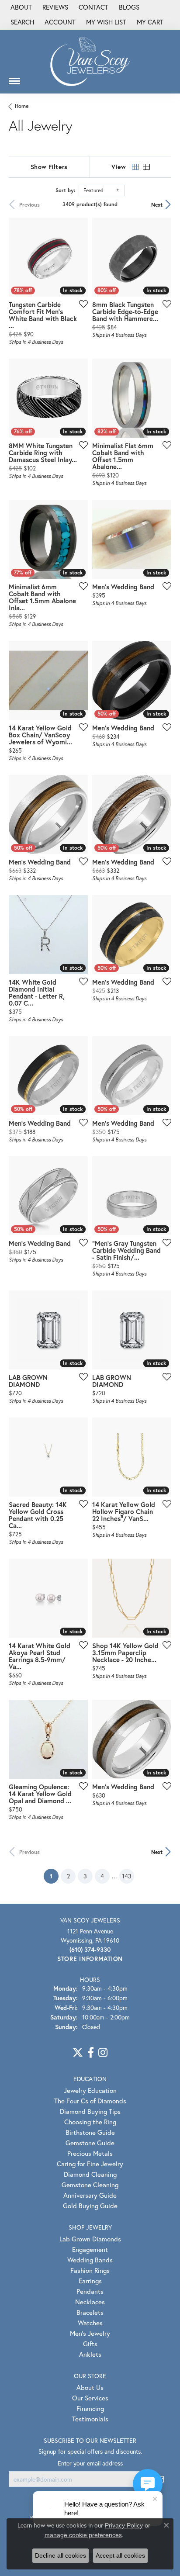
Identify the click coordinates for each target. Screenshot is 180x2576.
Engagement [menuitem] (90, 2249)
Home (22, 106)
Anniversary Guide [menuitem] (90, 2195)
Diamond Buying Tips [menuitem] (90, 2111)
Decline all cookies (61, 2555)
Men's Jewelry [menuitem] (90, 2333)
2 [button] (68, 1876)
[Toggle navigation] (14, 78)
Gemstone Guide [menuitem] (90, 2143)
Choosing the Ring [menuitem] (90, 2122)
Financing (90, 2408)
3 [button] (85, 1876)
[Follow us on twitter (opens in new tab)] (78, 2053)
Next (157, 204)
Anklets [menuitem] (90, 2354)
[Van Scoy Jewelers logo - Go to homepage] (90, 61)
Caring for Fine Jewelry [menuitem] (90, 2164)
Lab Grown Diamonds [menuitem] (90, 2239)
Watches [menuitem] (90, 2323)
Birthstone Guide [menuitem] (90, 2132)
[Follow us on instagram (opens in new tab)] (103, 2053)
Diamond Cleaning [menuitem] (90, 2174)
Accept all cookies (120, 2555)
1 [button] (54, 1876)
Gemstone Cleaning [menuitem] (90, 2185)
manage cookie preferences (83, 2535)
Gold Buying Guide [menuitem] (90, 2206)
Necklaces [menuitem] (90, 2302)
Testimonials (90, 2419)
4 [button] (102, 1876)
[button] (21, 22)
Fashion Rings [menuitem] (90, 2270)
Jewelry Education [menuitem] (90, 2090)
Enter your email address (90, 2463)
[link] (20, 7)
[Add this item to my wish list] (81, 304)
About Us (90, 2387)
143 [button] (127, 1876)
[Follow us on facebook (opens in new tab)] (91, 2053)
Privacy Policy (124, 2525)
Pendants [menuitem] (90, 2291)
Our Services (90, 2398)
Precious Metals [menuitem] (90, 2153)
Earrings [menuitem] (90, 2281)
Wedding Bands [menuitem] (90, 2260)
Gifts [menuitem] (90, 2344)
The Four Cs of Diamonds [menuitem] (90, 2101)
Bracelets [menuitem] (90, 2312)
